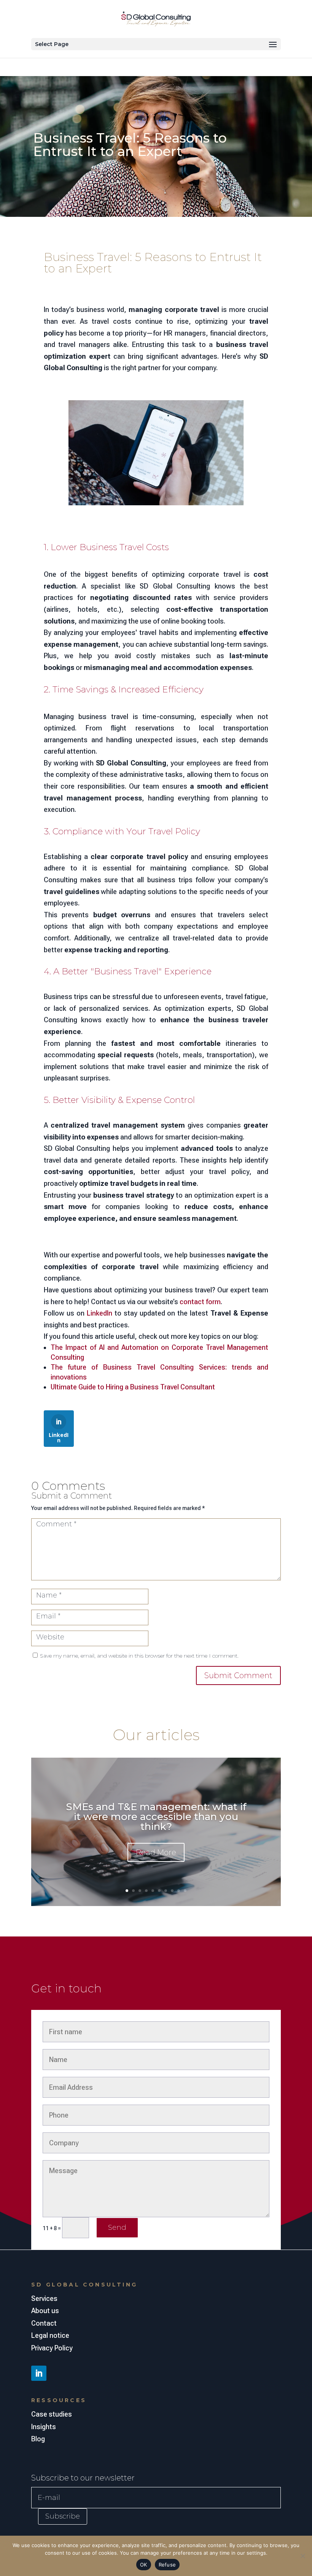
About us (45, 2311)
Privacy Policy (52, 2348)
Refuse (167, 2565)
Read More (156, 1852)
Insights (44, 2427)
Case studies (52, 2414)
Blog (38, 2439)
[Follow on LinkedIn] (39, 2373)
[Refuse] (302, 2556)
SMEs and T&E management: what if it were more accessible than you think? (156, 1817)
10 (185, 1891)
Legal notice (50, 2335)
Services (44, 2298)
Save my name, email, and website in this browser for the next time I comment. (139, 1656)
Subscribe (63, 2516)
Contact (44, 2323)
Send (117, 2228)
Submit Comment (238, 1675)
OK (144, 2565)
